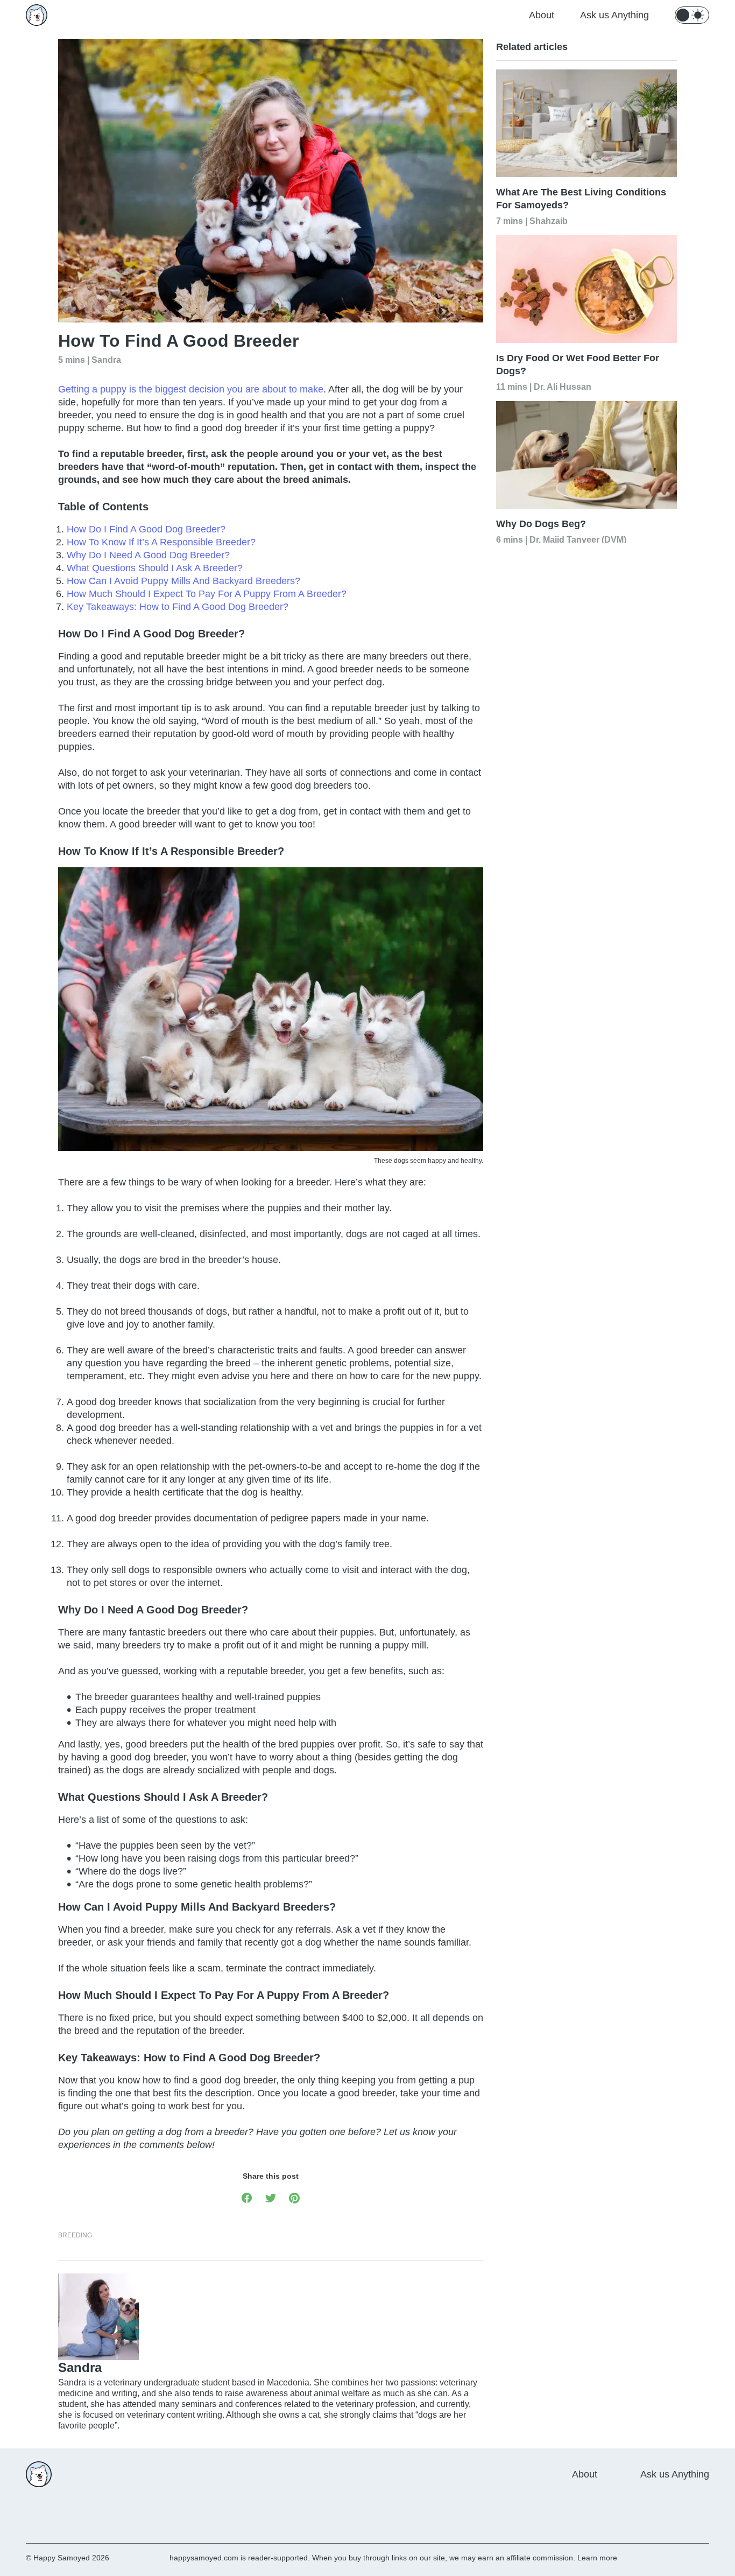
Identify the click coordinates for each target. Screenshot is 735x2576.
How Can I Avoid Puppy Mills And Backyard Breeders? (183, 581)
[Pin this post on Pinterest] (294, 2197)
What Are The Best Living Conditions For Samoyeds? (581, 199)
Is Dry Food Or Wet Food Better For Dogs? (578, 364)
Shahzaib (549, 220)
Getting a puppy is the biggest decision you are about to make (191, 389)
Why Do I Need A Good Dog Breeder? (148, 555)
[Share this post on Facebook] (247, 2197)
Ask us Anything (614, 15)
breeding (75, 2235)
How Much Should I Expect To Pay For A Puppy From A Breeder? (207, 594)
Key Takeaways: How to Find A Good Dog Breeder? (178, 607)
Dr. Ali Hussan (563, 386)
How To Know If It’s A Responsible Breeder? (161, 542)
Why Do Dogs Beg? (541, 524)
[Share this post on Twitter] (271, 2197)
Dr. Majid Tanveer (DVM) (578, 539)
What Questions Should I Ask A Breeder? (155, 568)
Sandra (106, 359)
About (542, 15)
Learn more (597, 2558)
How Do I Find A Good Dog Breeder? (146, 529)
